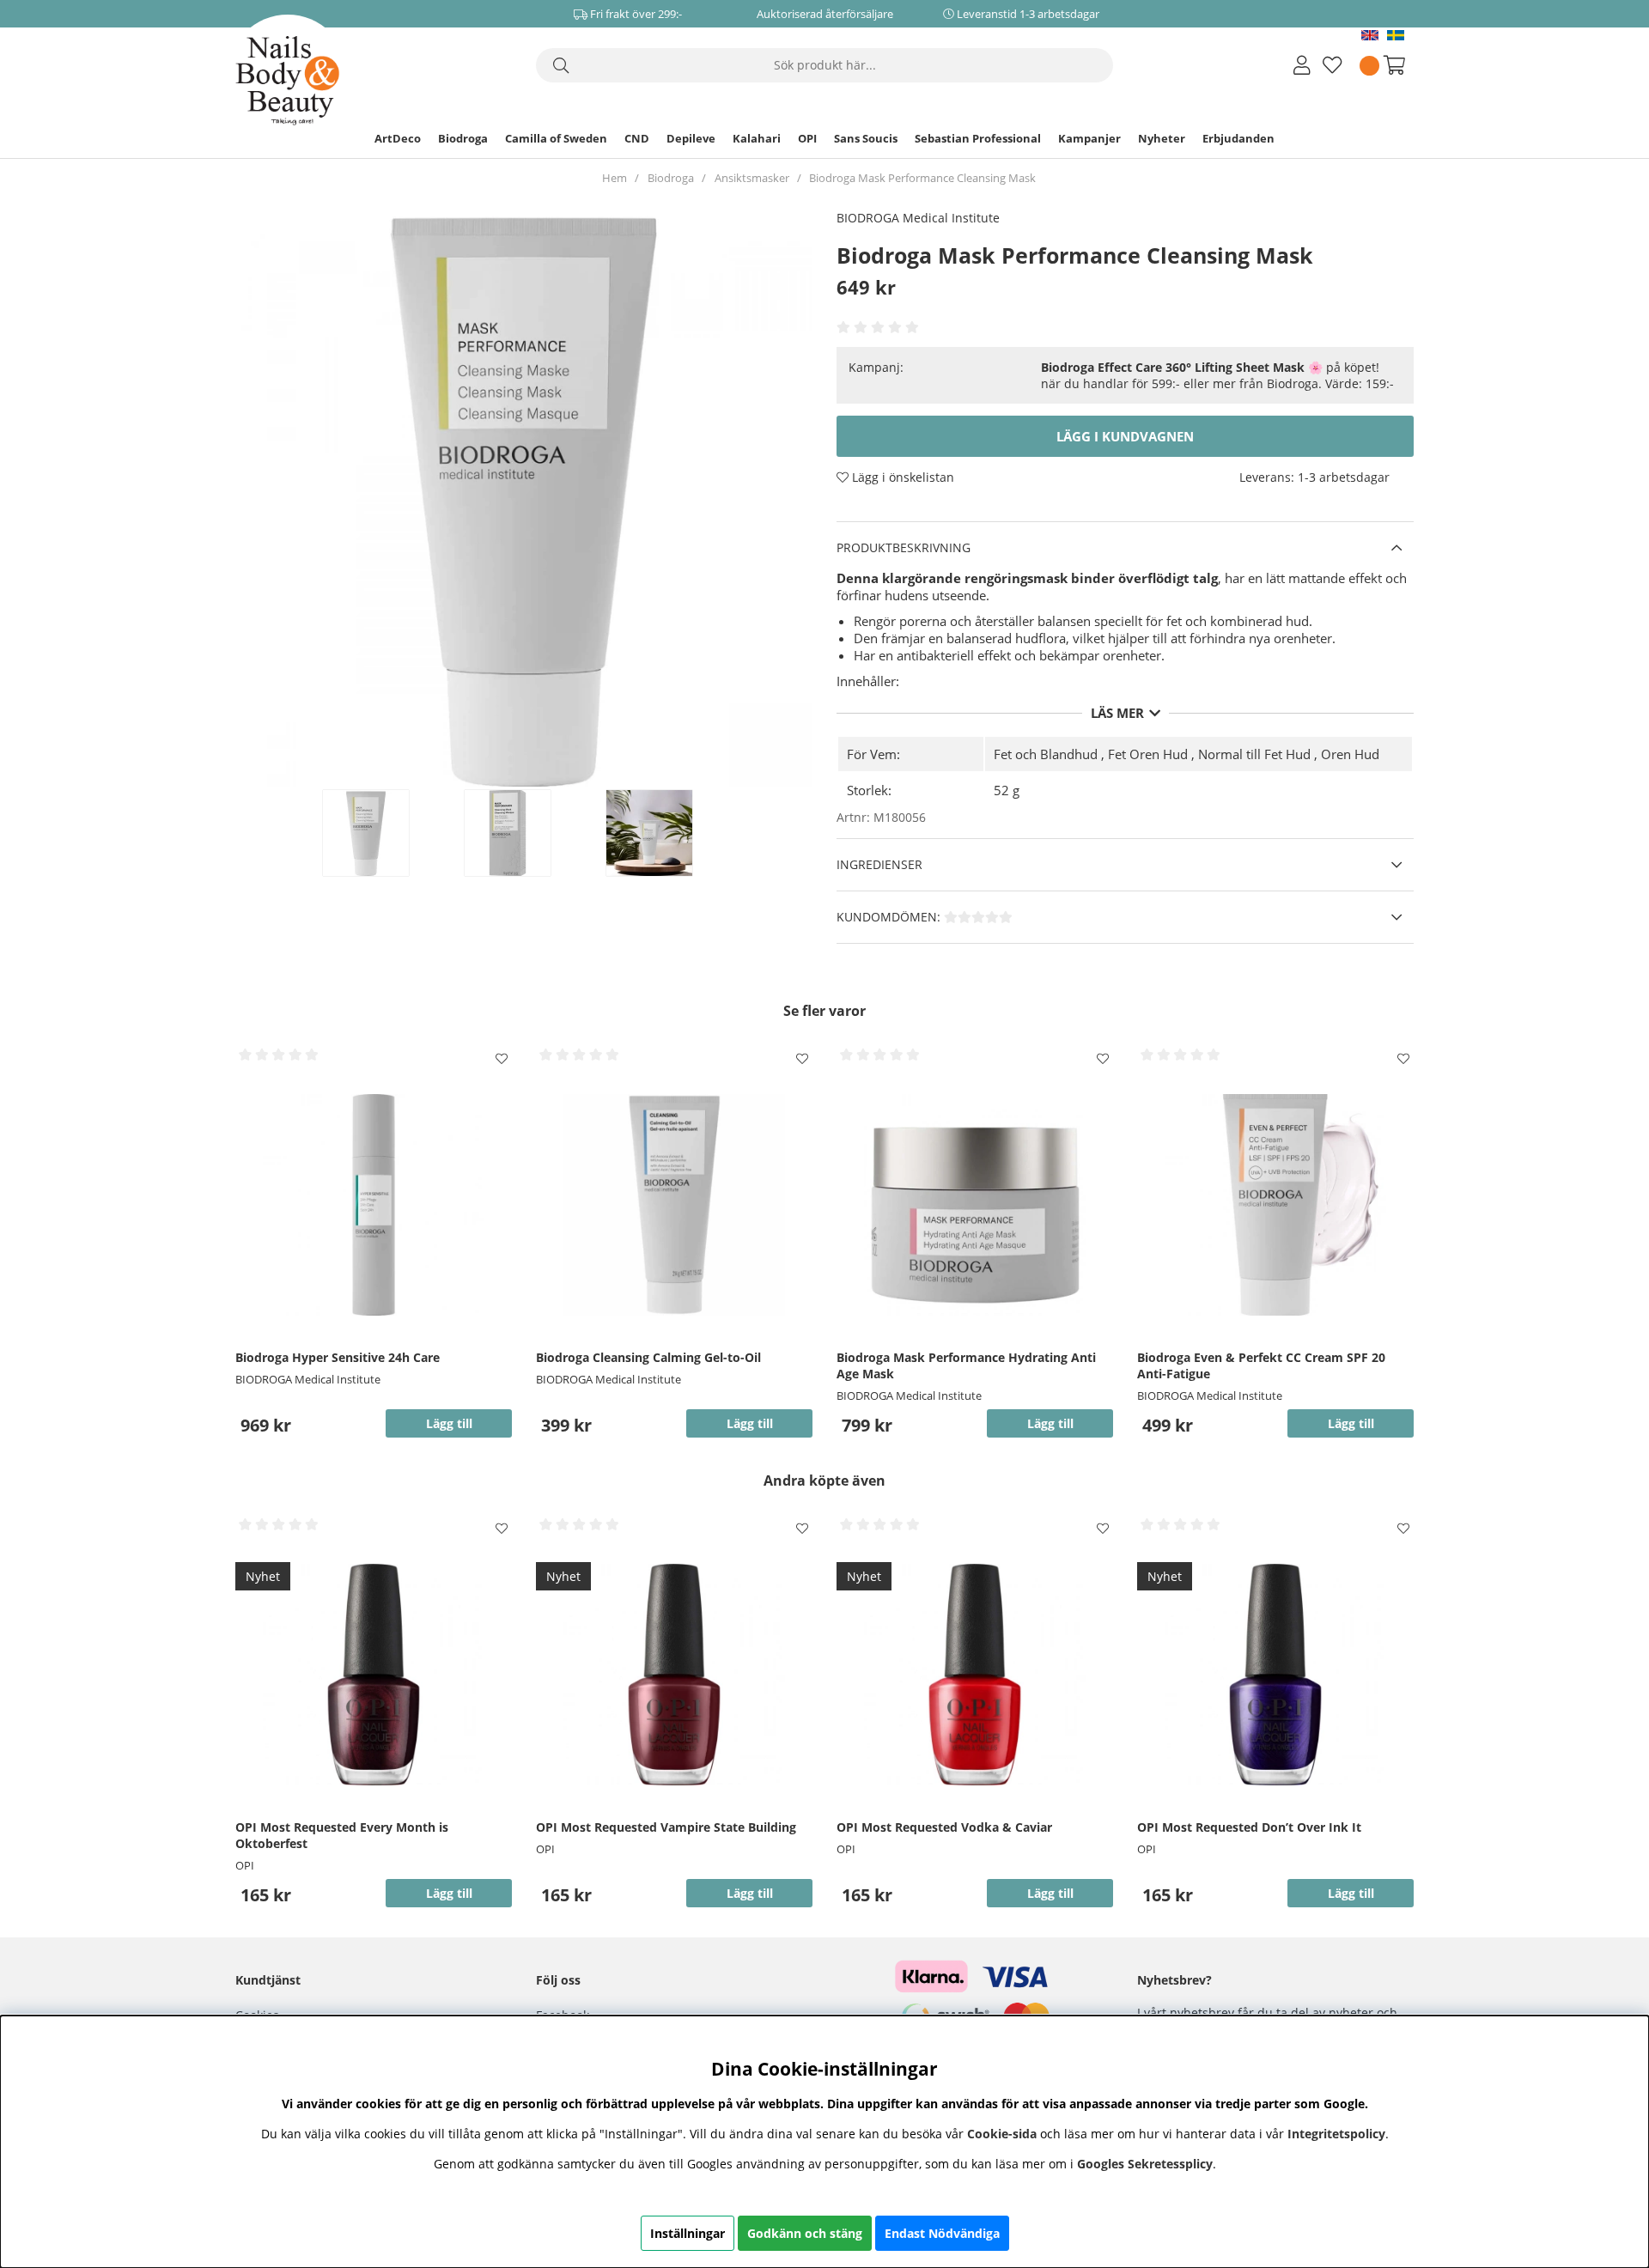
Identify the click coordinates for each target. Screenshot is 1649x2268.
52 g (1007, 790)
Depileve (691, 138)
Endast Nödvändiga (942, 2233)
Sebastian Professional (978, 138)
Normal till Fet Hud (1254, 754)
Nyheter (1162, 138)
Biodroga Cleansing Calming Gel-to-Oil (648, 1357)
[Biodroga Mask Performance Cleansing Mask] (384, 833)
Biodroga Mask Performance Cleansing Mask (922, 178)
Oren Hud (1350, 754)
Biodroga (463, 138)
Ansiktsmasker (752, 178)
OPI (807, 138)
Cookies (257, 2015)
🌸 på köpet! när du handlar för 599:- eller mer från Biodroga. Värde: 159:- (1217, 375)
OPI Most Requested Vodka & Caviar (944, 1827)
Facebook (563, 2015)
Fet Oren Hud (1148, 754)
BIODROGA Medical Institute (918, 218)
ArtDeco (398, 138)
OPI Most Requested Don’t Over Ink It (1249, 1827)
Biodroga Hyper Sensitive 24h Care (338, 1357)
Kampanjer (1089, 138)
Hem (615, 178)
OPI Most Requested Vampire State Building (666, 1827)
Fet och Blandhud (1046, 754)
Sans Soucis (866, 138)
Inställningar (688, 2233)
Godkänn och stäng (805, 2233)
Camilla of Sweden (556, 138)
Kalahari (757, 138)
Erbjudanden (1238, 138)
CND (637, 138)
